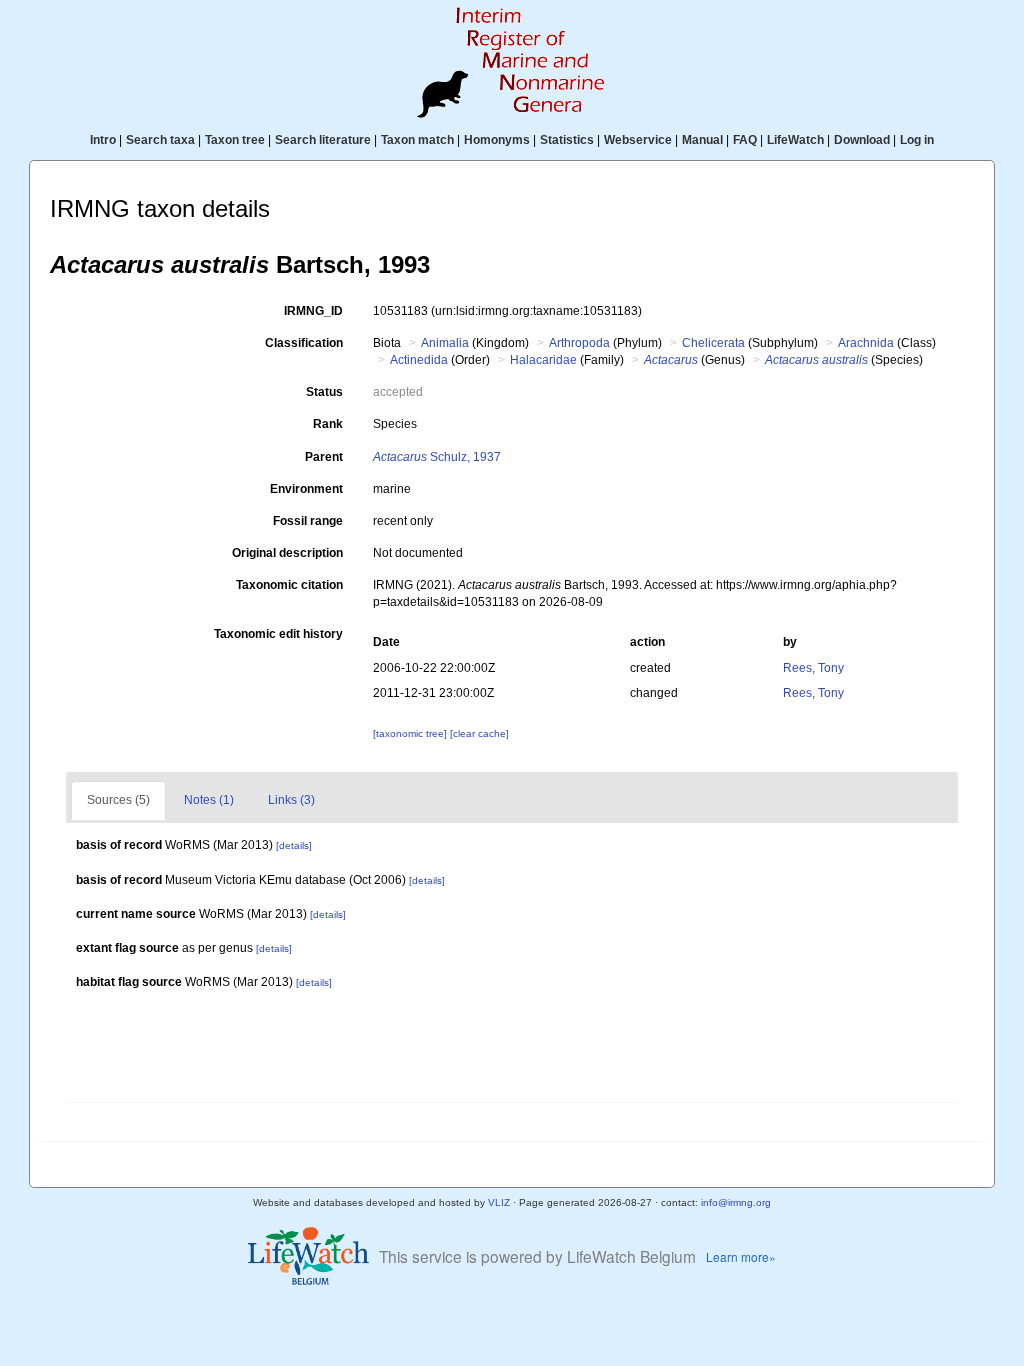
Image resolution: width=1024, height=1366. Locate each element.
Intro (103, 140)
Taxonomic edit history (278, 634)
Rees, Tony (813, 668)
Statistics (567, 140)
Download (862, 140)
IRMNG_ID (313, 311)
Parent (324, 457)
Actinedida (419, 360)
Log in (917, 140)
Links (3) (291, 800)
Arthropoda (579, 343)
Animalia (445, 343)
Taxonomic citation (289, 585)
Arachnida (866, 343)
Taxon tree (235, 140)
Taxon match (417, 140)
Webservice (638, 140)
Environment (306, 489)
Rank (328, 424)
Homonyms (497, 140)
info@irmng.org (736, 1202)
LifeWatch (795, 140)
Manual (702, 140)
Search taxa (160, 140)
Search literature (323, 140)
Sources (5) (118, 800)
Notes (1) (209, 800)
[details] (294, 845)
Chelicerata (713, 343)
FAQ (745, 140)
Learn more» (741, 1256)
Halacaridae (543, 360)
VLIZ (499, 1202)
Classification (304, 343)
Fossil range (308, 521)
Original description (287, 553)
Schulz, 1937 (437, 457)
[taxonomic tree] (411, 733)
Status (324, 392)
